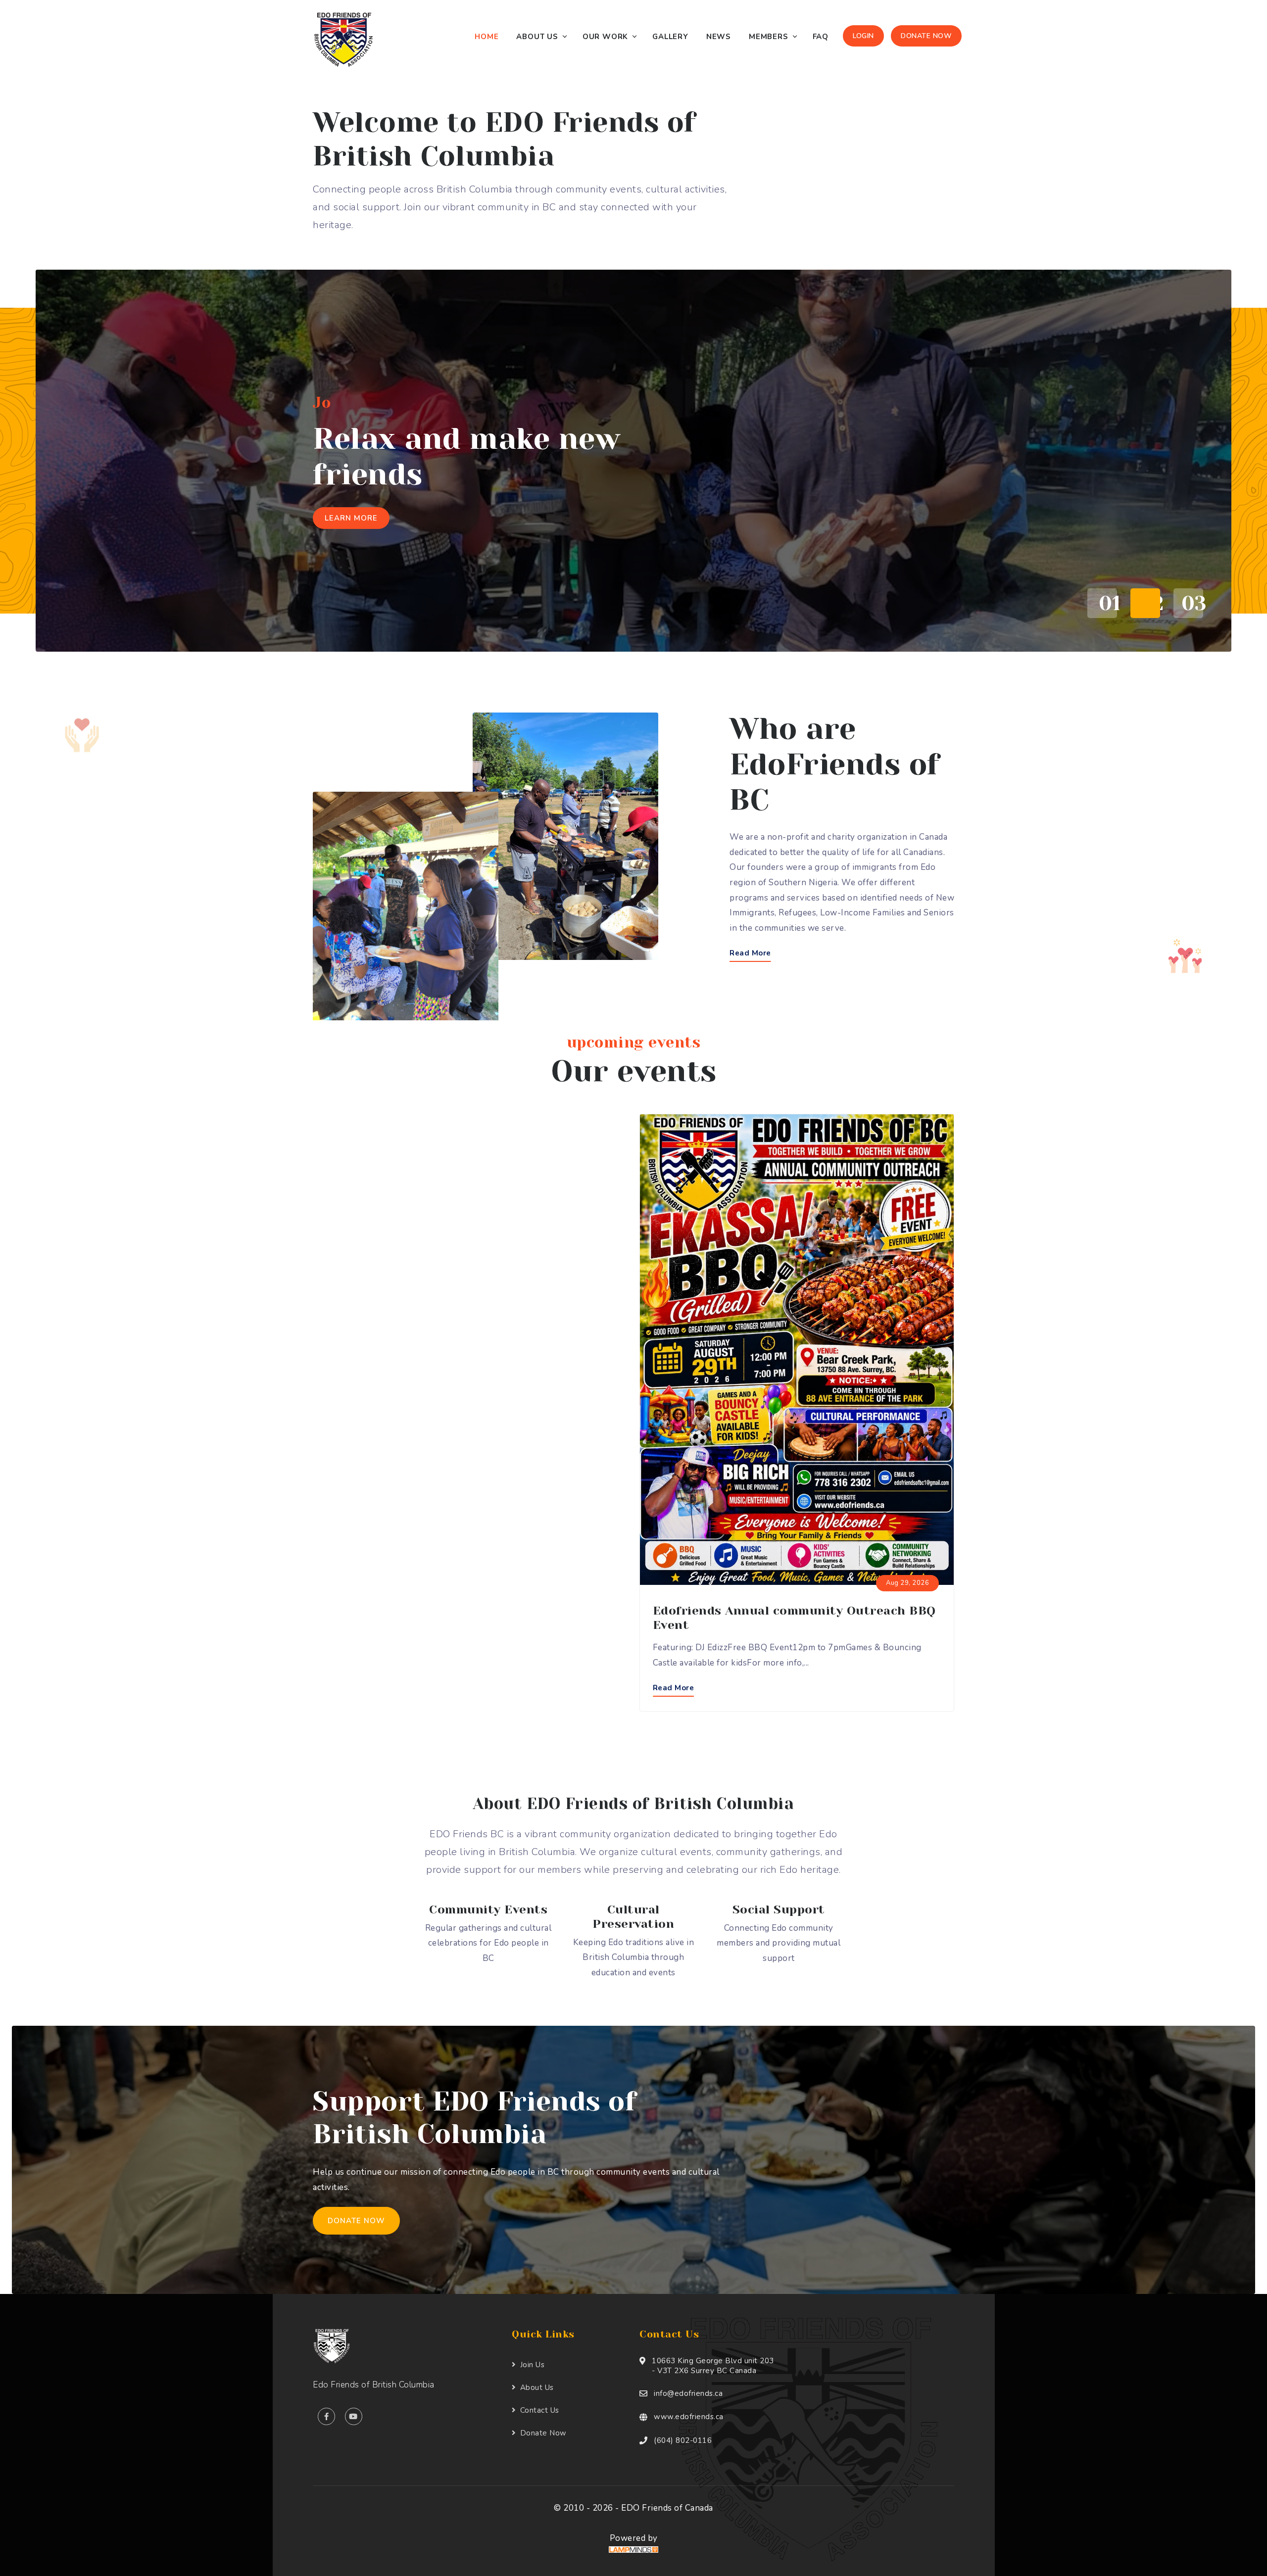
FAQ (821, 37)
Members (769, 37)
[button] (1099, 603)
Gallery (670, 37)
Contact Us (540, 2410)
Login (863, 36)
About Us (537, 37)
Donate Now (926, 36)
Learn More (351, 482)
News (719, 37)
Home (487, 37)
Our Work (605, 37)
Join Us (532, 2365)
